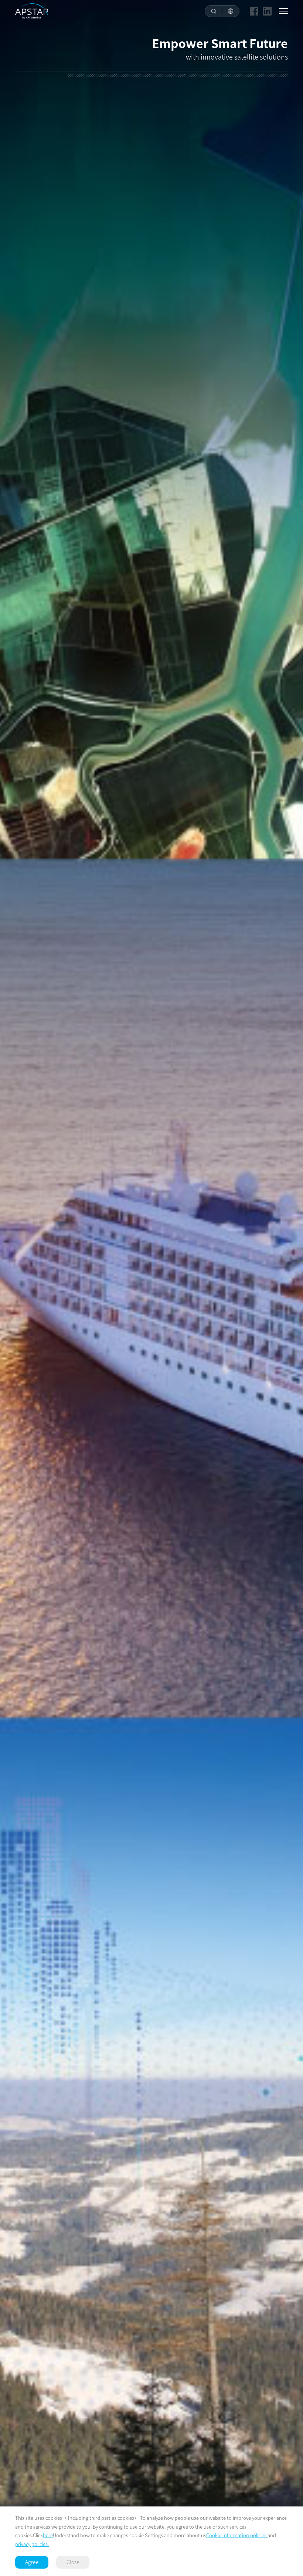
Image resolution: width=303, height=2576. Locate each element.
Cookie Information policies (237, 2535)
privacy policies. (32, 2544)
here (48, 2535)
